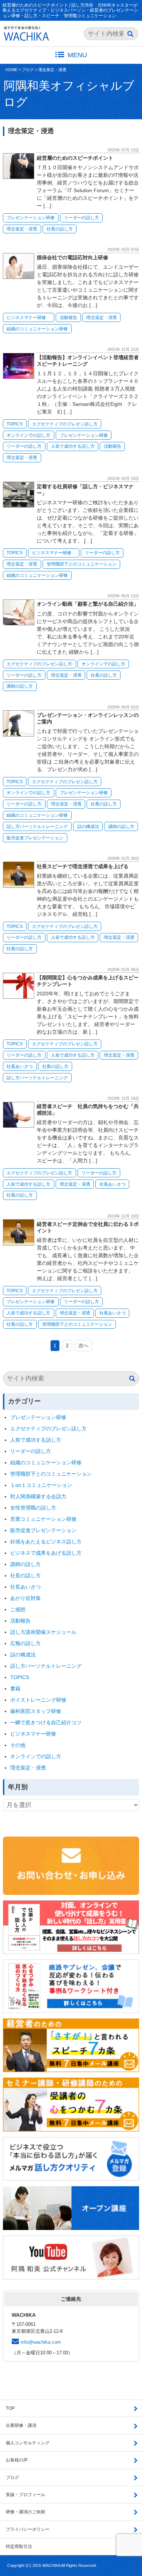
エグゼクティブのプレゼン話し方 (65, 424)
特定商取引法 (19, 2546)
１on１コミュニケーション (41, 1485)
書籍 (15, 1689)
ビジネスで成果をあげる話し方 (46, 1553)
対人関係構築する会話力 (38, 1496)
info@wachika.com (41, 2342)
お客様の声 (17, 2460)
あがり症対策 (28, 1598)
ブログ (28, 70)
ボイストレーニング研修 (38, 1700)
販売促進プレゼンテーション (35, 838)
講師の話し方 (20, 686)
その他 (18, 1745)
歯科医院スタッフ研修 (36, 1711)
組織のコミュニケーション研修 (37, 329)
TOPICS (15, 424)
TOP (10, 2408)
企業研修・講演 (21, 2425)
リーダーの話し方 (82, 218)
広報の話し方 (25, 1643)
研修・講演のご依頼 (25, 2512)
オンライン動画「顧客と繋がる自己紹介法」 (88, 604)
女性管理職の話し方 (33, 1508)
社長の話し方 (60, 229)
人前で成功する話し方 (73, 446)
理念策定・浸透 (52, 70)
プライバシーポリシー (28, 2529)
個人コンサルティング (28, 2443)
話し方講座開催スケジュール (43, 1632)
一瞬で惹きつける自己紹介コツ (46, 1722)
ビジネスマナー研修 (28, 318)
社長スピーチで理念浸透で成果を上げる (83, 866)
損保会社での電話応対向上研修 (72, 257)
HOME (11, 70)
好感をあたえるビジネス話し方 (46, 1542)
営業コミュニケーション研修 (43, 1519)
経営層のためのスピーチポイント (75, 158)
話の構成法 (88, 827)
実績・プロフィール (25, 2495)
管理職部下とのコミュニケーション (82, 564)
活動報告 (68, 318)
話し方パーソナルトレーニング (37, 827)
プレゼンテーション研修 (31, 218)
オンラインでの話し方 (28, 435)
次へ (83, 1345)
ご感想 (18, 1609)
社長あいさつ (20, 1066)
